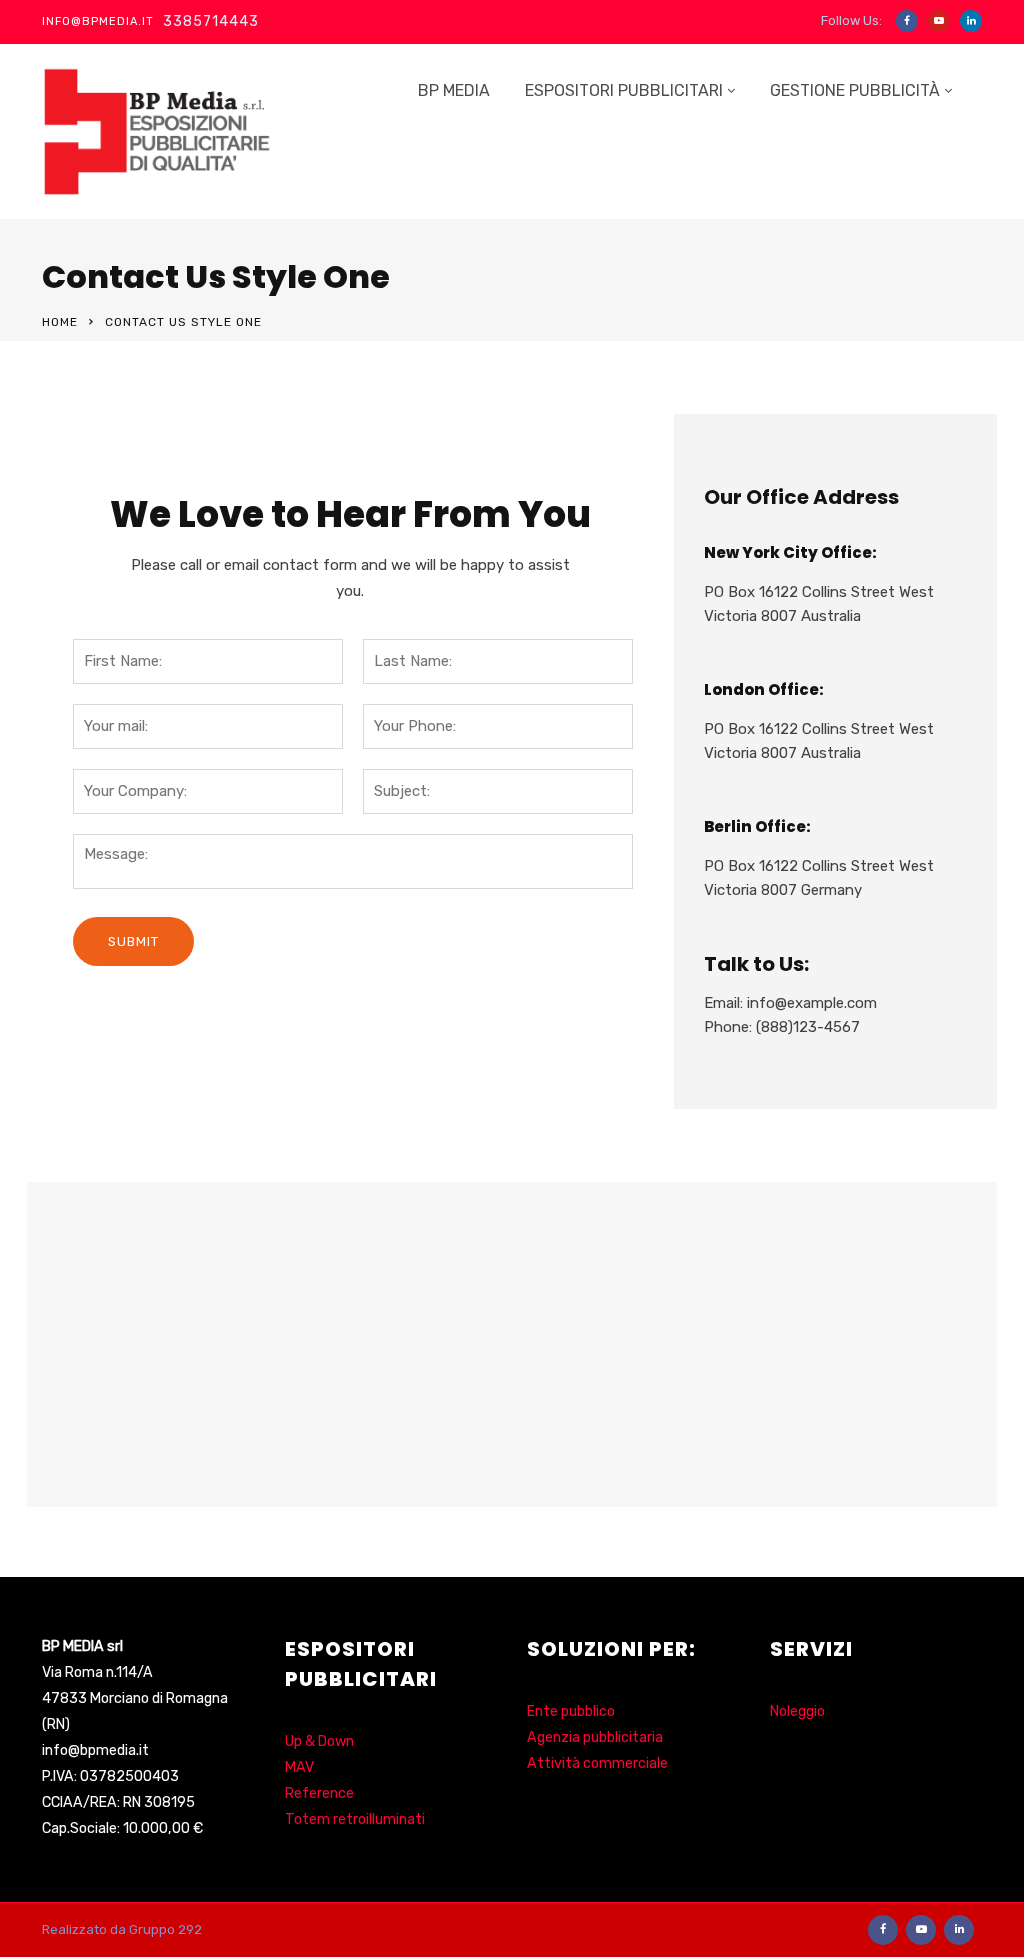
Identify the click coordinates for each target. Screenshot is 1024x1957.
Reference (319, 1793)
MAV (299, 1767)
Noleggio (797, 1711)
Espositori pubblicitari (624, 90)
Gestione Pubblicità (855, 90)
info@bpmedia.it (95, 1750)
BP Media (454, 90)
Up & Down (319, 1741)
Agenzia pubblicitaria (595, 1737)
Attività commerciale (597, 1763)
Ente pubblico (571, 1711)
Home (60, 322)
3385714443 (211, 21)
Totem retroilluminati (355, 1819)
